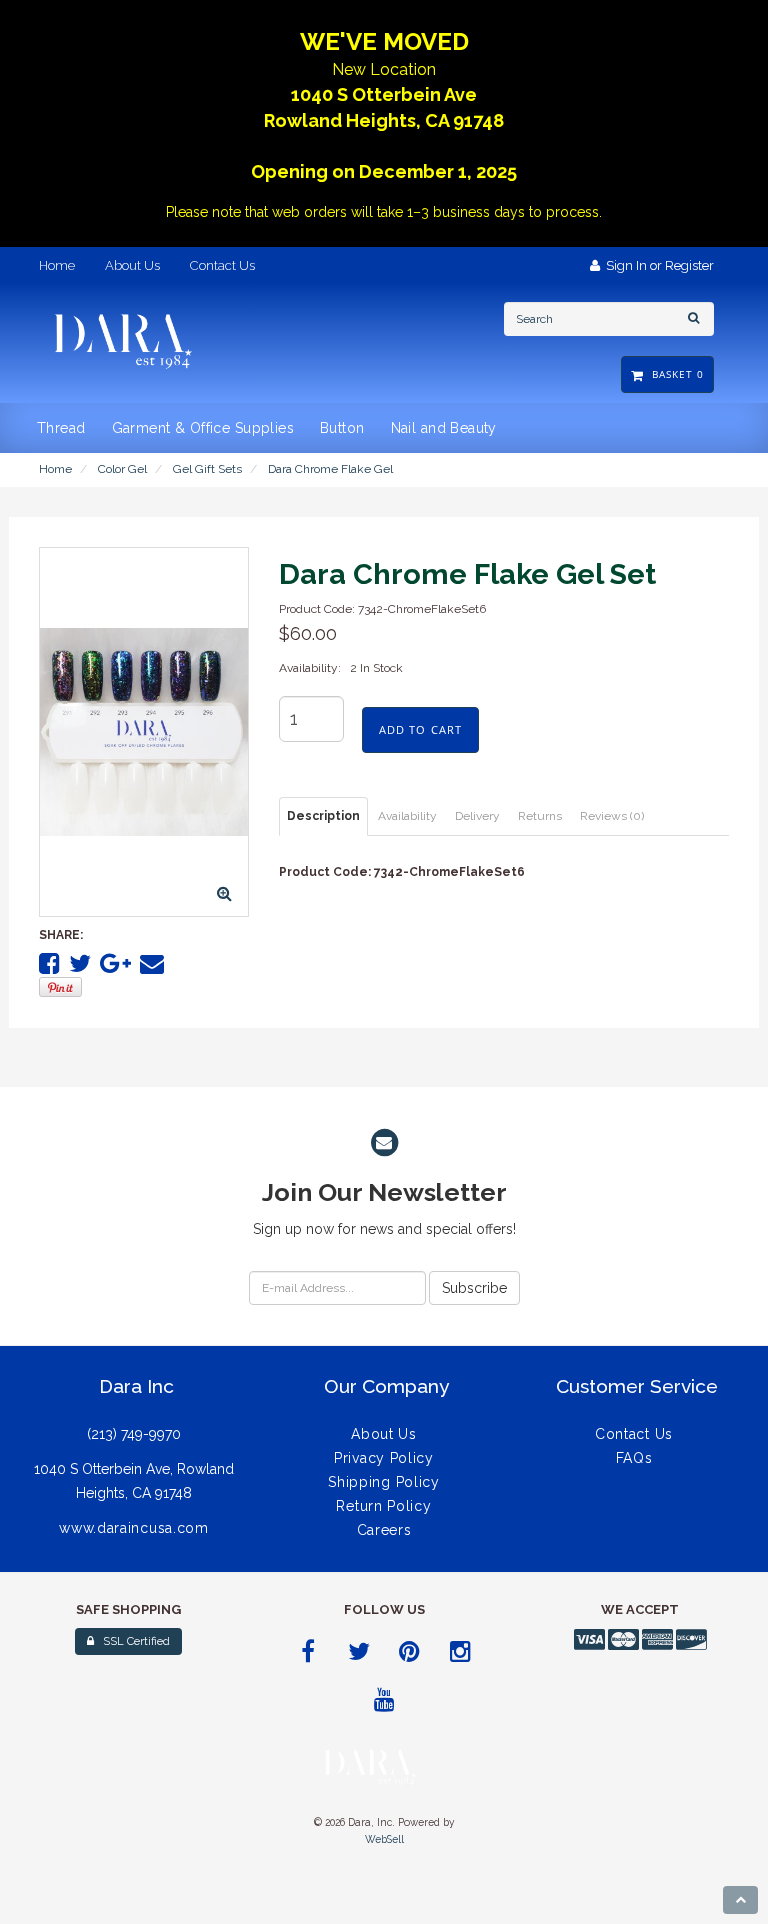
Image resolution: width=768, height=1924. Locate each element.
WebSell (384, 1839)
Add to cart (420, 729)
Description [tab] (323, 816)
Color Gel (122, 469)
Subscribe (474, 1288)
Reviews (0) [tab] (612, 816)
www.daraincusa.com (134, 1528)
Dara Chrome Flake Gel (330, 469)
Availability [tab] (407, 816)
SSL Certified (132, 1641)
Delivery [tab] (477, 816)
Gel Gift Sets (207, 469)
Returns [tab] (540, 816)
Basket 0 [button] (674, 374)
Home (55, 469)
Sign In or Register (657, 265)
